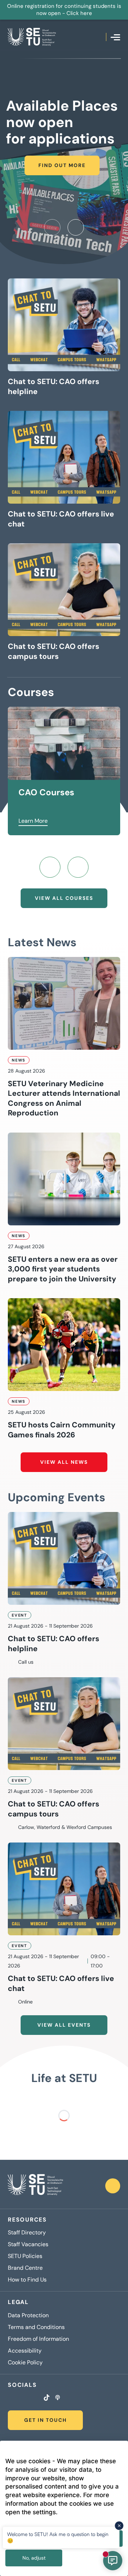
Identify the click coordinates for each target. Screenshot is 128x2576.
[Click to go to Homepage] (32, 37)
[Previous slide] (52, 227)
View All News (64, 1462)
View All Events (64, 2025)
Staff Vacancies (28, 2244)
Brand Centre (25, 2268)
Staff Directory (27, 2233)
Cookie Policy (25, 2363)
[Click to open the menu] (115, 37)
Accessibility (25, 2351)
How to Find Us (27, 2280)
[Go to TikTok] (47, 2398)
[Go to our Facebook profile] (10, 2398)
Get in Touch (46, 2420)
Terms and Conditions (36, 2327)
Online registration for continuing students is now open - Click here (64, 10)
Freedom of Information (38, 2339)
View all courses (64, 898)
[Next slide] (76, 227)
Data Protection (28, 2315)
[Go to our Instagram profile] (19, 2398)
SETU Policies (25, 2256)
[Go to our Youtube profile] (37, 2398)
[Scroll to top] (113, 2186)
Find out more (62, 165)
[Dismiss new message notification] (119, 2526)
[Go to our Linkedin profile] (28, 2398)
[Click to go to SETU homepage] (35, 2186)
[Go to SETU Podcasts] (58, 2398)
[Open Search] (101, 37)
